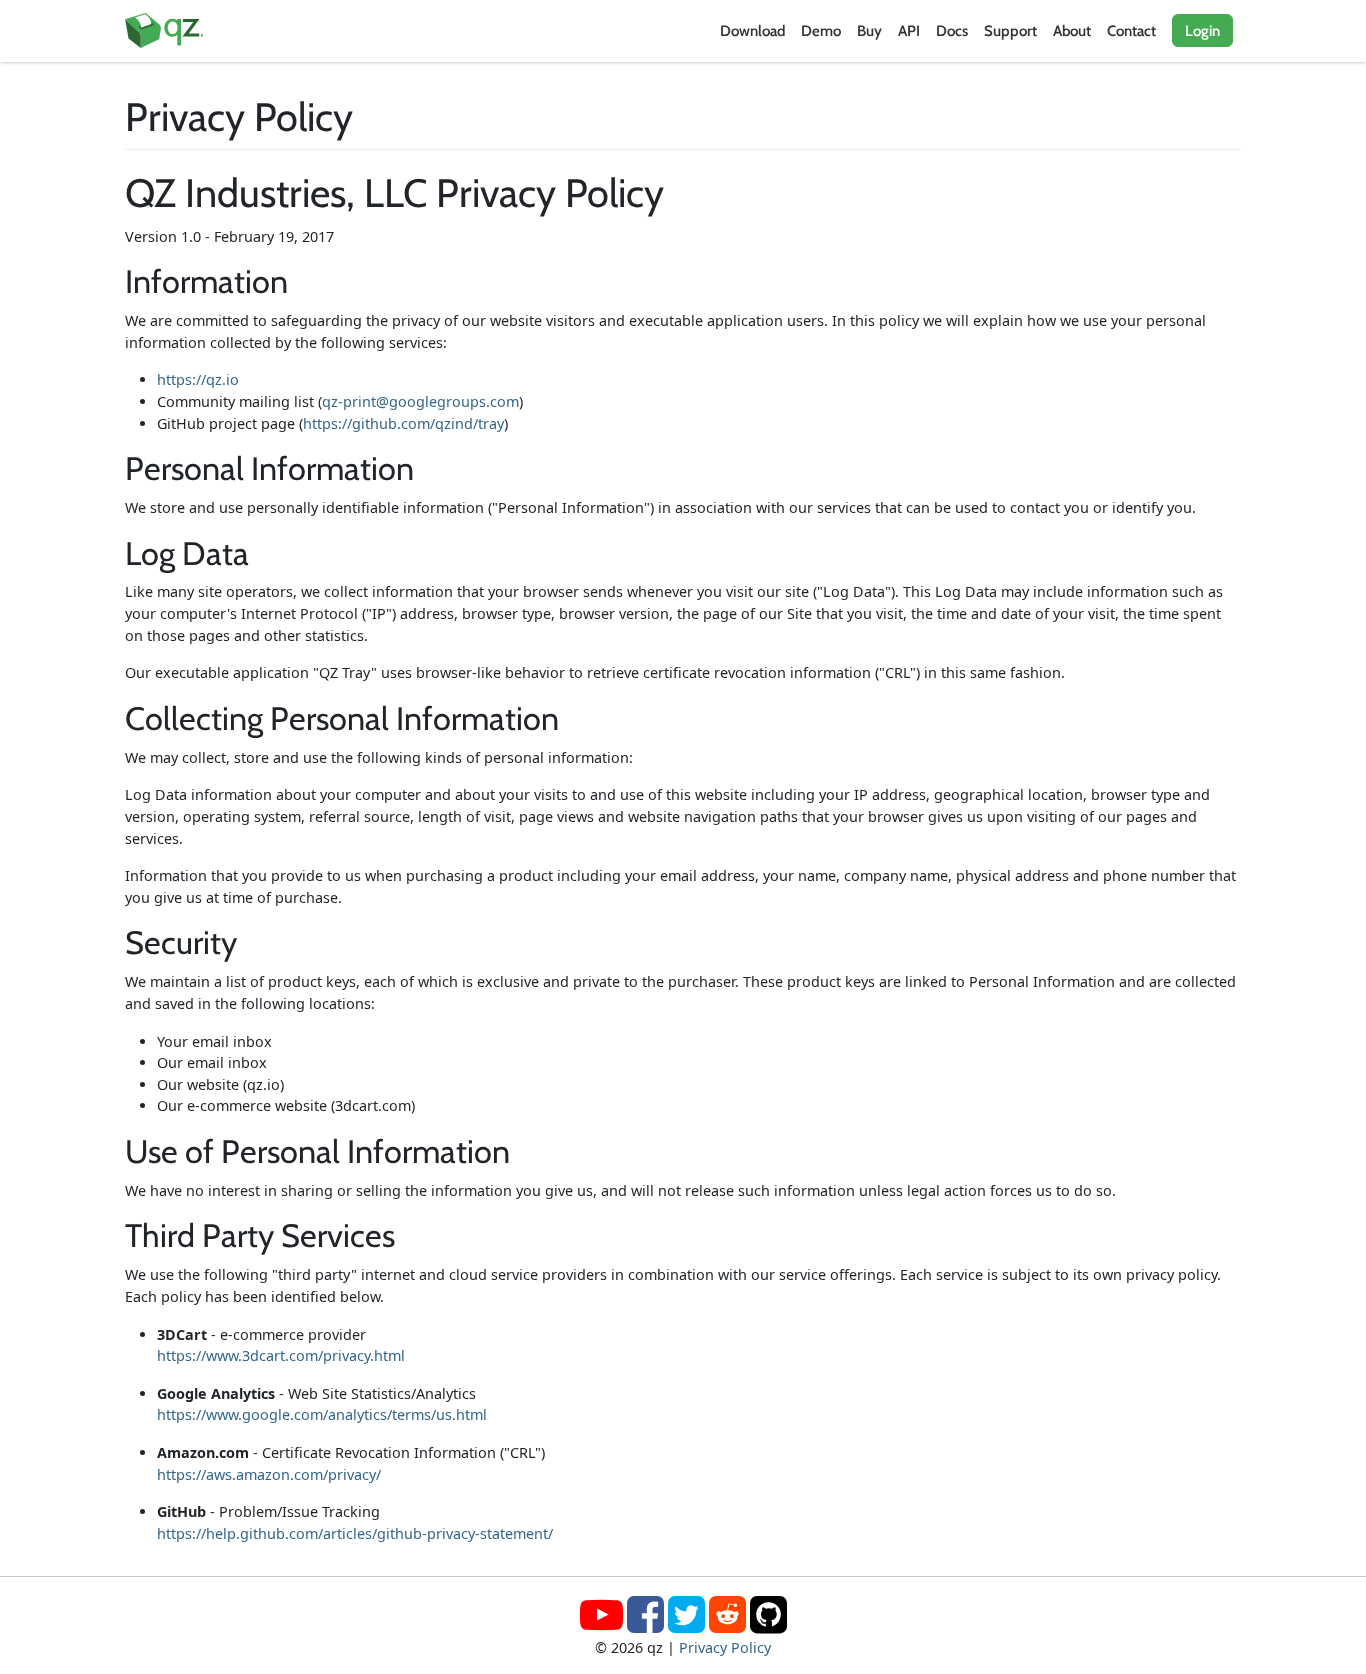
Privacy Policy (725, 1647)
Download (752, 31)
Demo (821, 31)
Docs (952, 31)
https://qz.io (198, 379)
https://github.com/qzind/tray (403, 423)
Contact (1131, 31)
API (909, 31)
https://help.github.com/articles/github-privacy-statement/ (355, 1533)
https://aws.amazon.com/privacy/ (269, 1474)
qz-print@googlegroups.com (420, 401)
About (1072, 31)
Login (1202, 31)
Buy (869, 31)
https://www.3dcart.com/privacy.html (281, 1355)
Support (1010, 31)
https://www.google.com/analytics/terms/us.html (322, 1414)
